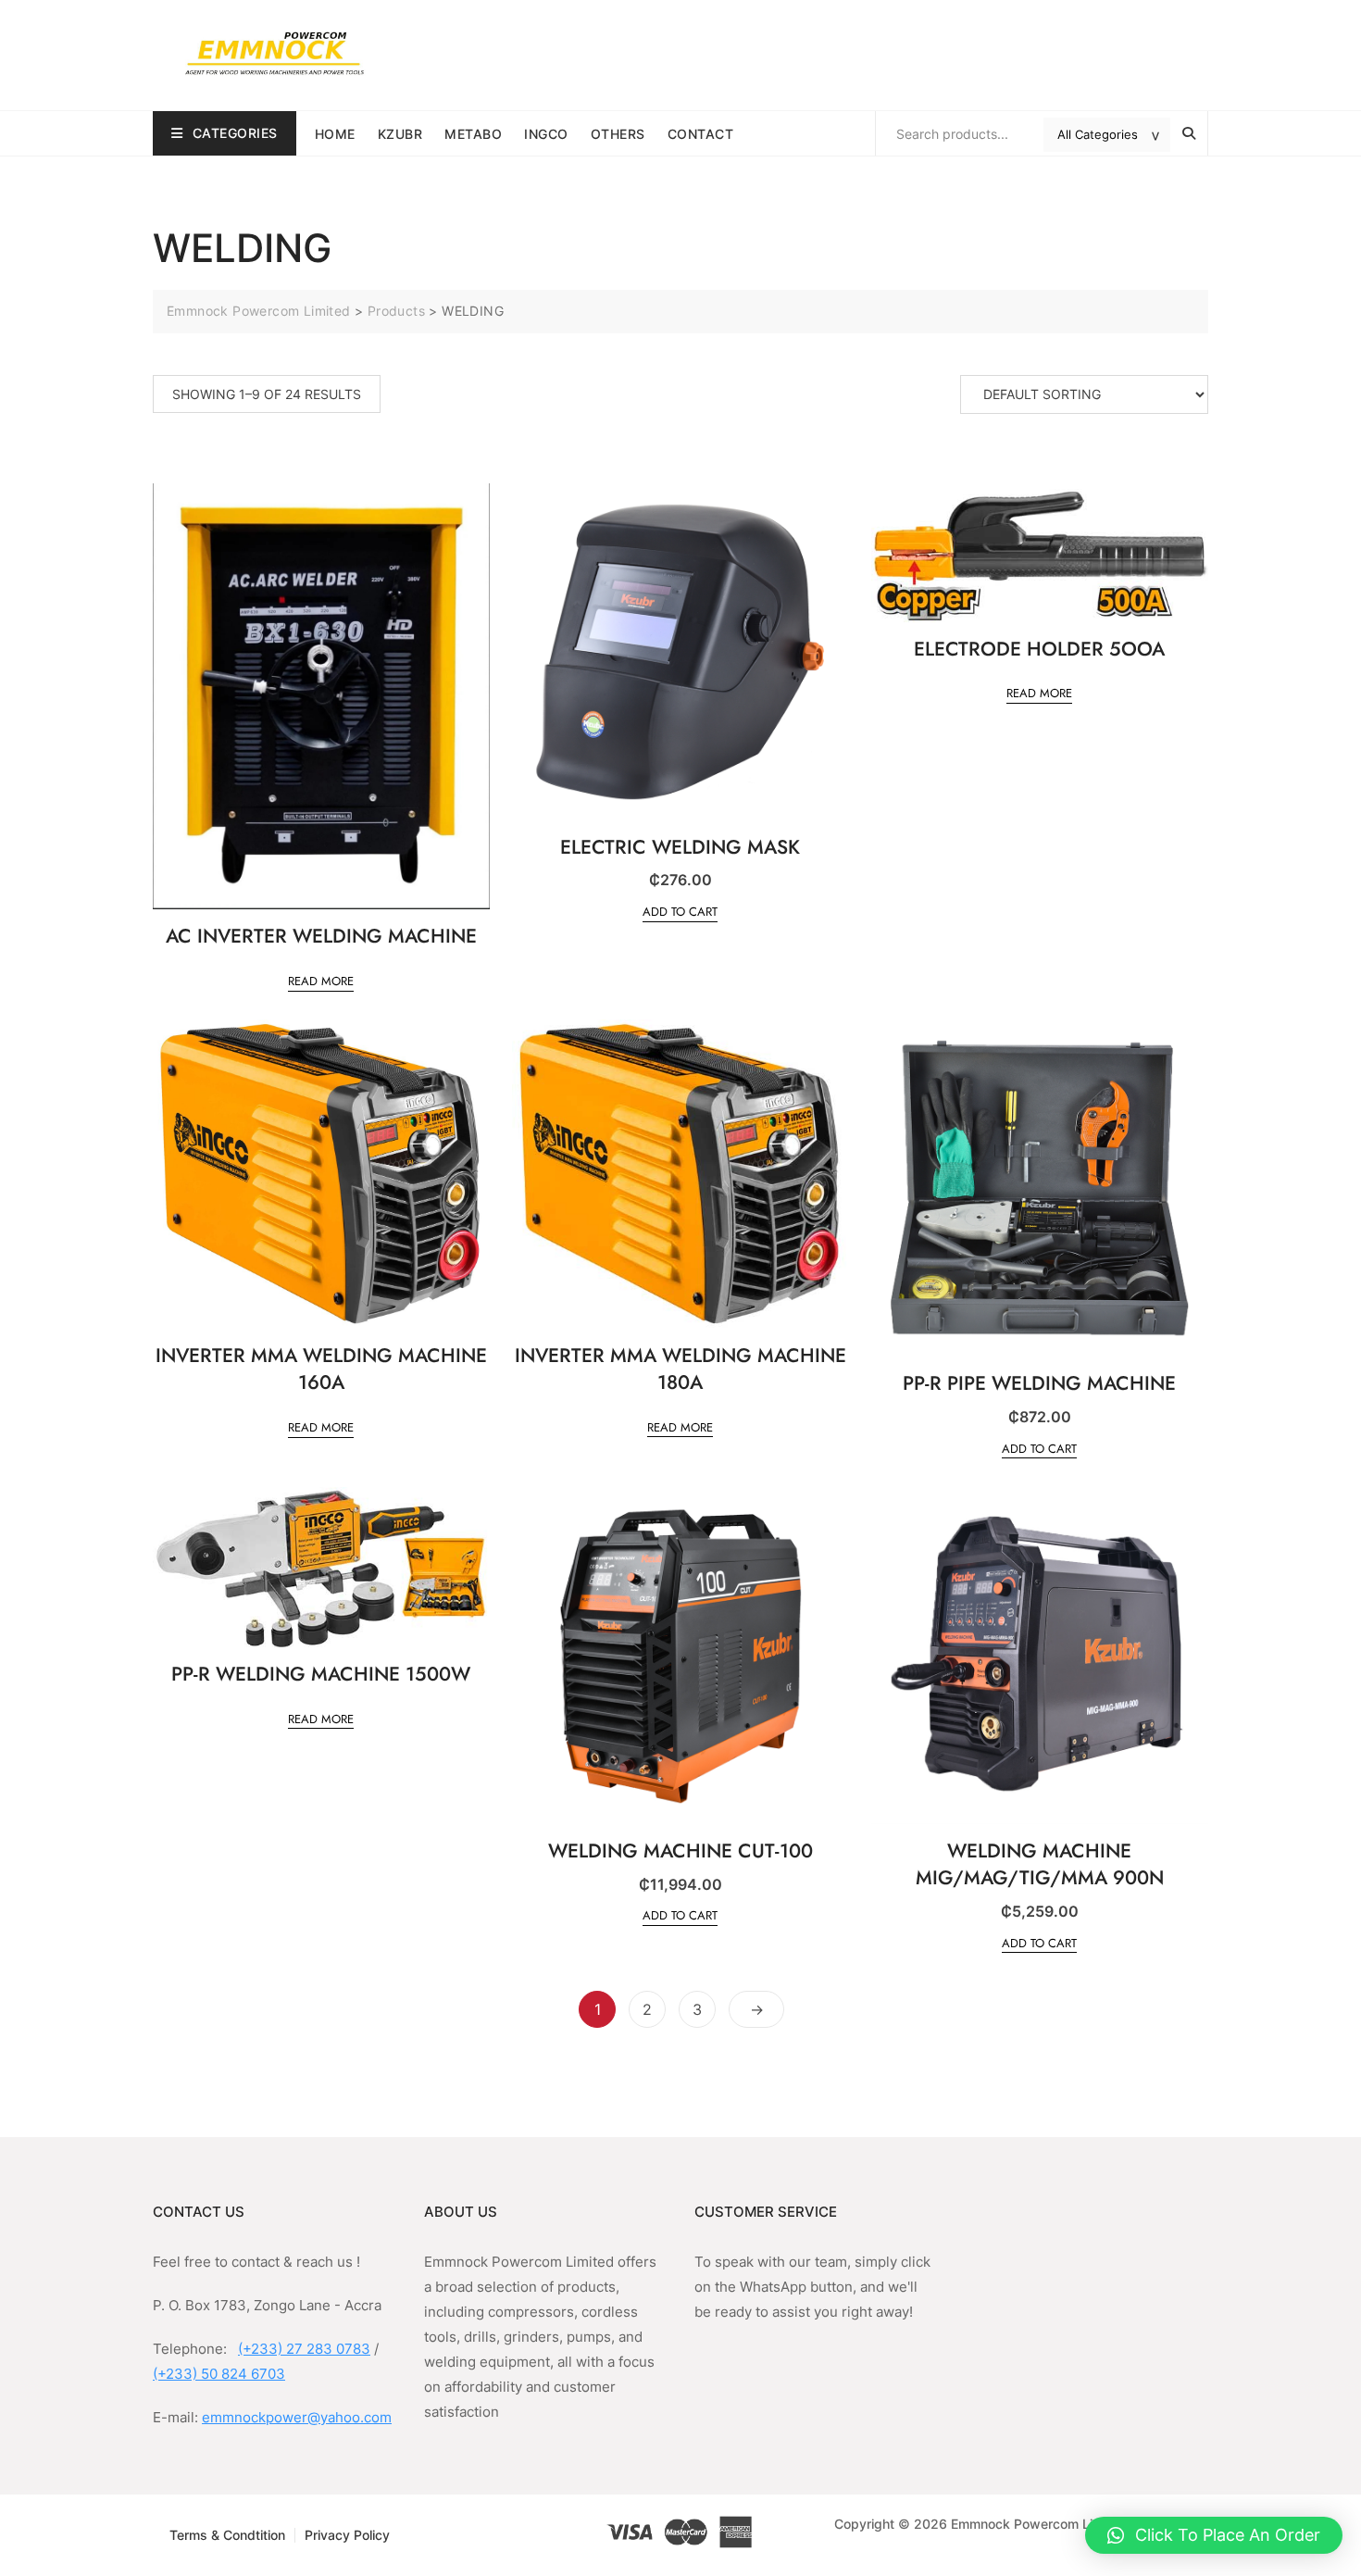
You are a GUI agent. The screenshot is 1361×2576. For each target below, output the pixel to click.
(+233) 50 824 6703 (219, 2374)
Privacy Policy (347, 2535)
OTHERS (618, 134)
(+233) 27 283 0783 (304, 2349)
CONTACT (701, 134)
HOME (335, 134)
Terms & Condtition (227, 2535)
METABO (473, 134)
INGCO (546, 134)
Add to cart (680, 912)
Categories (235, 133)
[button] (1214, 2535)
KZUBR (400, 134)
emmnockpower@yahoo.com (297, 2417)
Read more (321, 981)
